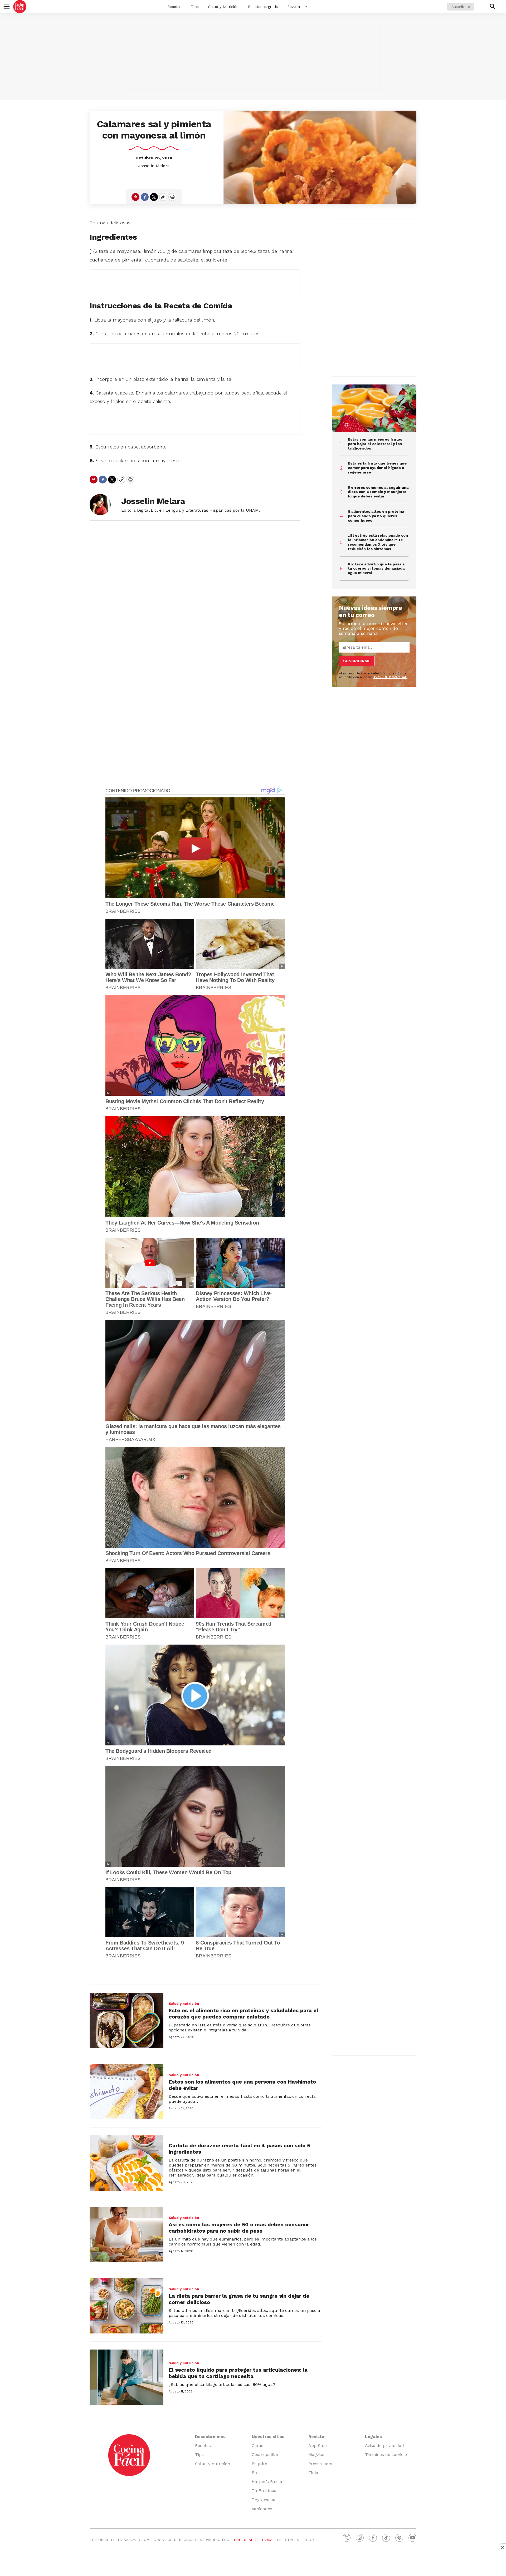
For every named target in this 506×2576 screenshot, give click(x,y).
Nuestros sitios (268, 2437)
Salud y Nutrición (223, 7)
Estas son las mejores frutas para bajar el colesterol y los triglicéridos (375, 444)
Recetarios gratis (263, 7)
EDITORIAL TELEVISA (253, 2540)
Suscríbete (461, 7)
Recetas (174, 7)
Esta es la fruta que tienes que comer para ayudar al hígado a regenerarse (377, 468)
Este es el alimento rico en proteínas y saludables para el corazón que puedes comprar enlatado (243, 2014)
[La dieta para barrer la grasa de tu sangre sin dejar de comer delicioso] (126, 2306)
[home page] (20, 7)
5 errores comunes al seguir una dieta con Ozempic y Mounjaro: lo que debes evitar (378, 492)
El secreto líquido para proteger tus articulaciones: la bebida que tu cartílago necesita (238, 2373)
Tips (195, 7)
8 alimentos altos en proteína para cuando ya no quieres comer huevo (376, 516)
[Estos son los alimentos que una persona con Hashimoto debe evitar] (126, 2092)
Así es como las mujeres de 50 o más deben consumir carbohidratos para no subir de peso (239, 2228)
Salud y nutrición (184, 2004)
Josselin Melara (154, 166)
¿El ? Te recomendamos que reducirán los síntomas (378, 542)
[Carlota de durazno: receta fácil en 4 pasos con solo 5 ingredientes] (126, 2163)
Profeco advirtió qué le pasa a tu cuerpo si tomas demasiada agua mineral (376, 569)
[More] (306, 7)
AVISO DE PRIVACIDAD (390, 677)
